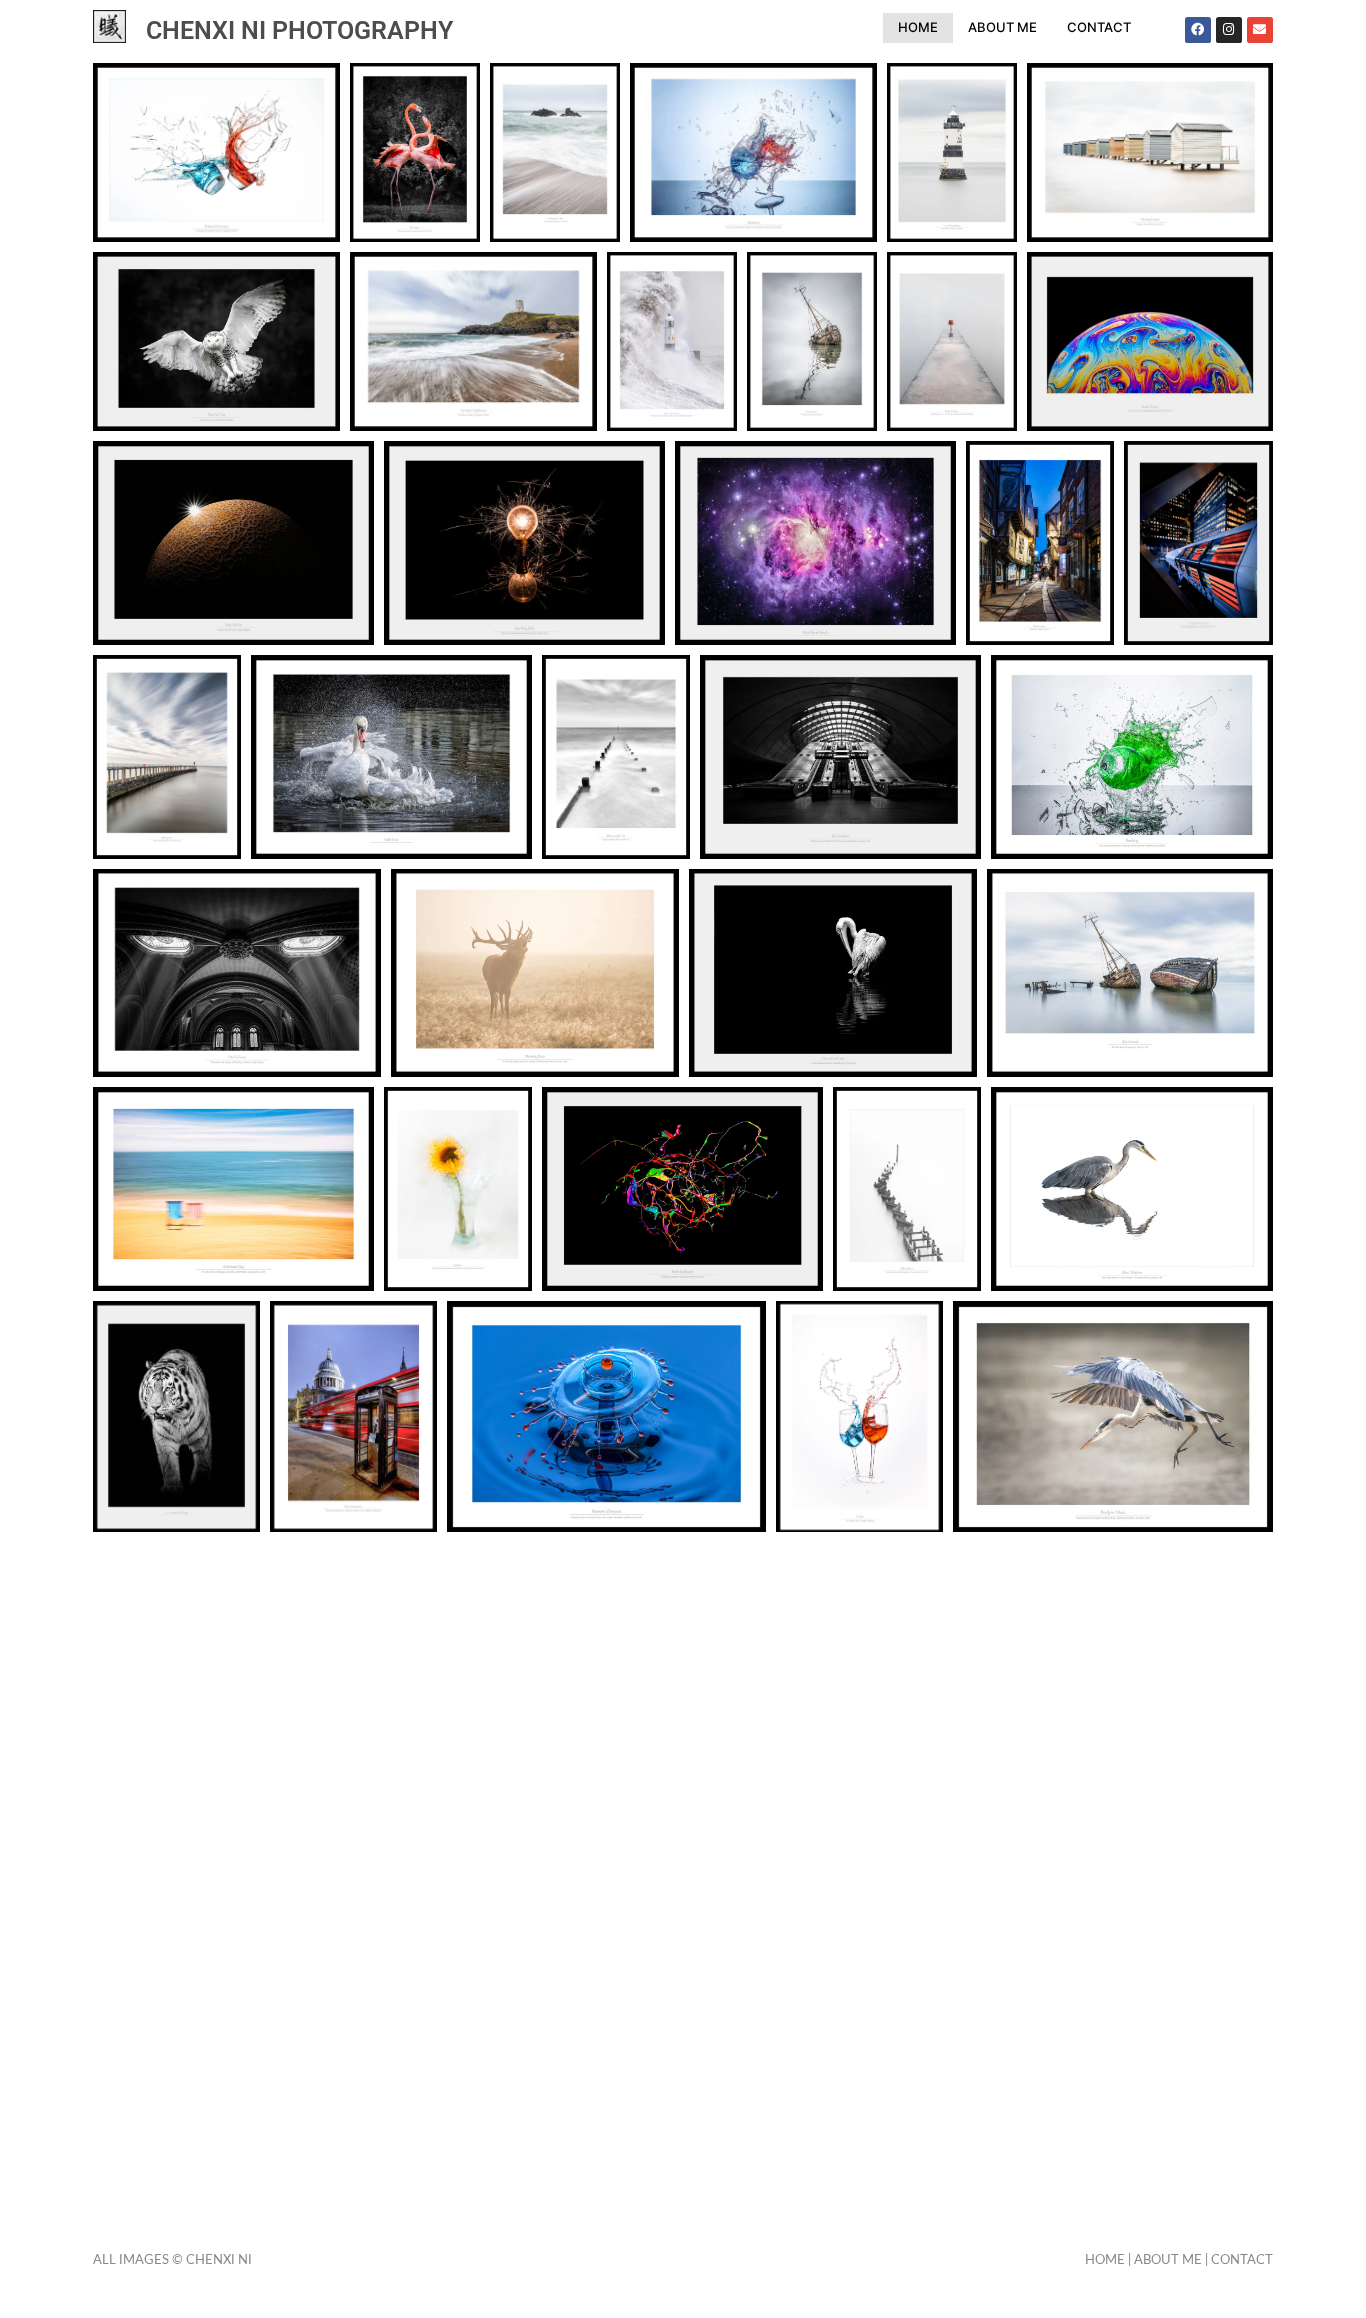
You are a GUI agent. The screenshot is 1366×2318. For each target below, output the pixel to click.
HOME (918, 27)
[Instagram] (1229, 30)
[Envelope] (1260, 30)
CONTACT (1099, 27)
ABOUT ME (1002, 27)
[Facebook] (1198, 30)
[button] (216, 152)
